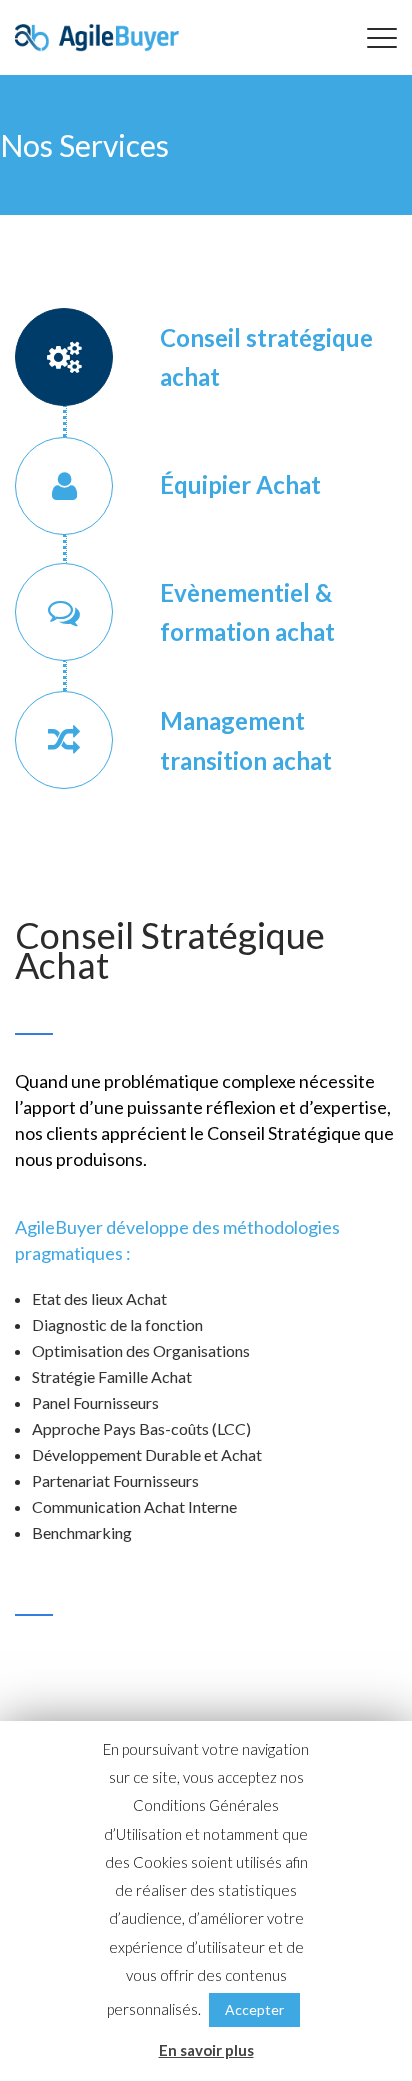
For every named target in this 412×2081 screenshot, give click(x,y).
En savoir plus (206, 2050)
